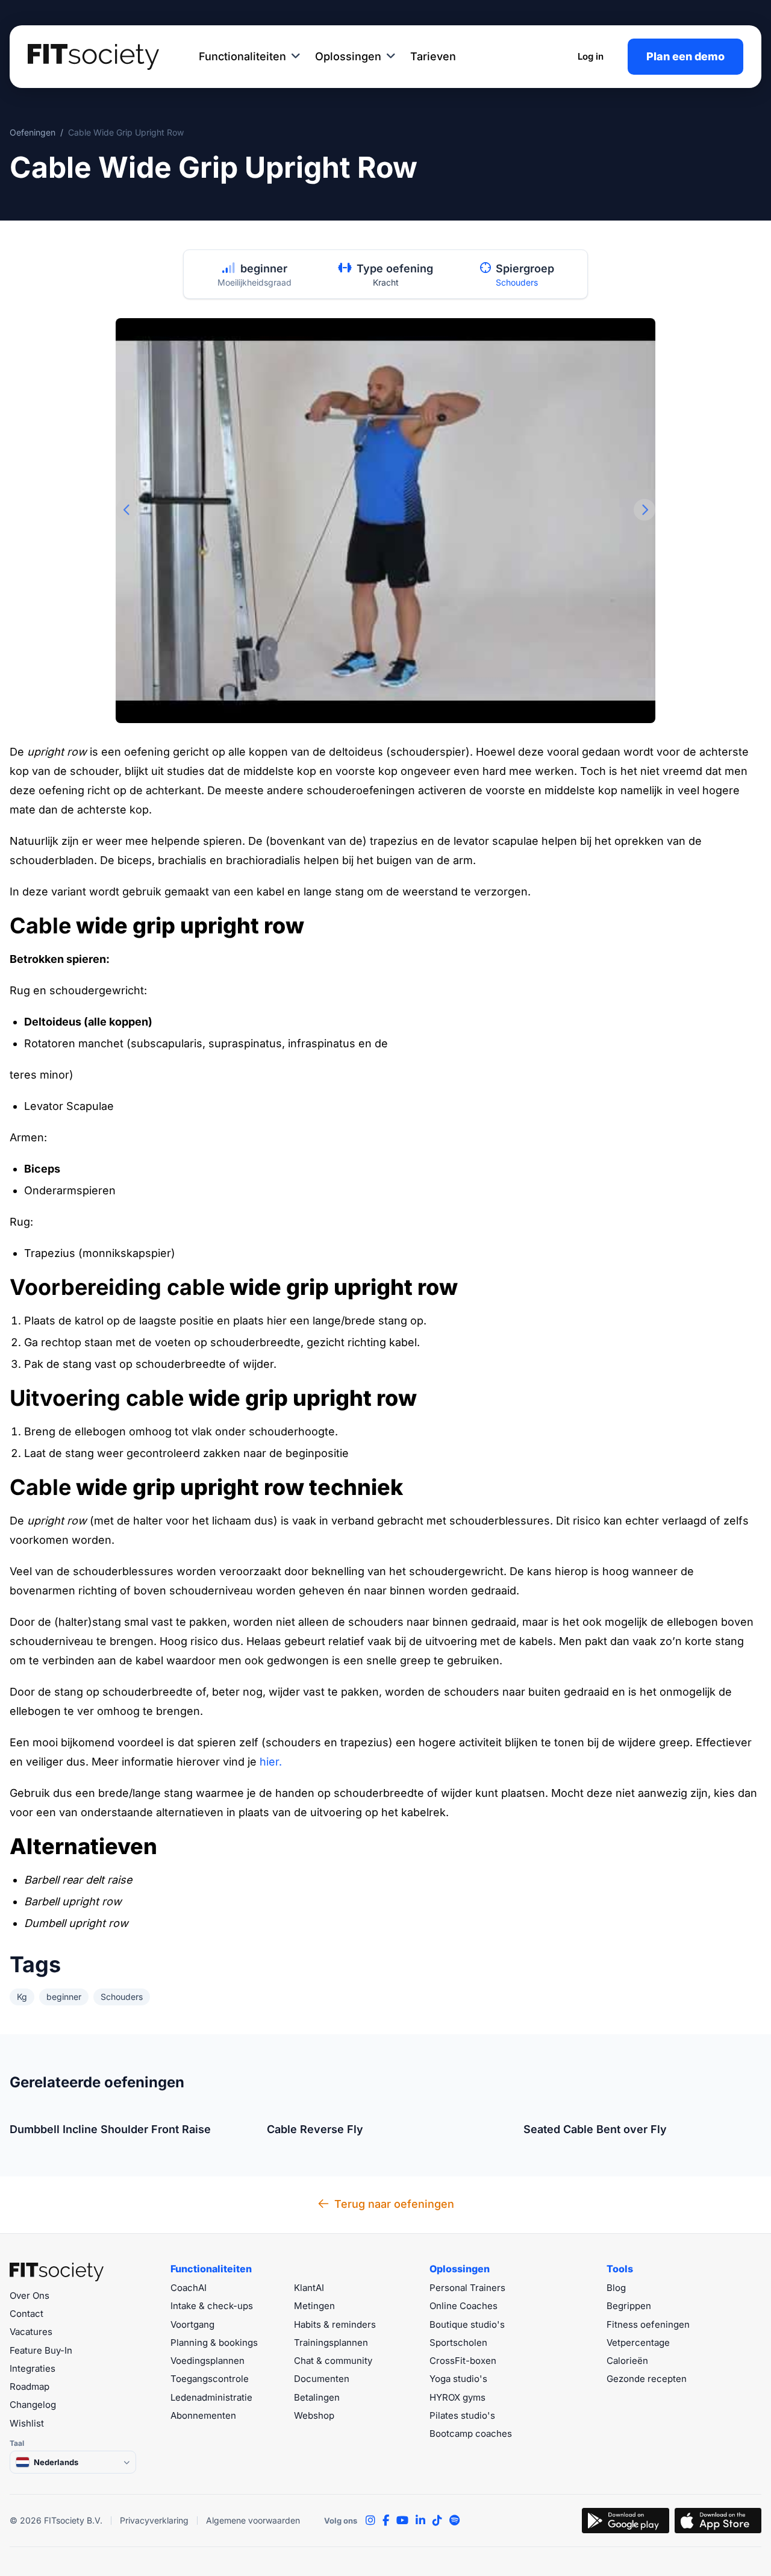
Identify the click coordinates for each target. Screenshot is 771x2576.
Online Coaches (464, 2306)
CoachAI (189, 2288)
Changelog (33, 2405)
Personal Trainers (467, 2288)
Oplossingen (348, 56)
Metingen (314, 2306)
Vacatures (31, 2332)
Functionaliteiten (242, 56)
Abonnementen (203, 2415)
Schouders (517, 282)
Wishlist (27, 2423)
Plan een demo (685, 56)
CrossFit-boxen (463, 2361)
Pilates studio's (462, 2415)
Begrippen (629, 2306)
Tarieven (433, 56)
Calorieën (627, 2361)
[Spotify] (454, 2521)
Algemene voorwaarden (253, 2520)
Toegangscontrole (210, 2379)
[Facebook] (386, 2521)
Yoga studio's (458, 2379)
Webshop (314, 2415)
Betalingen (317, 2397)
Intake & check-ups (212, 2306)
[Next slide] (645, 510)
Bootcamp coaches (471, 2433)
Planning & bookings (214, 2343)
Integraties (33, 2368)
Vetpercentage (638, 2343)
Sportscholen (458, 2343)
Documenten (322, 2379)
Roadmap (30, 2386)
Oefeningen (33, 132)
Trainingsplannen (331, 2343)
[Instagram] (370, 2521)
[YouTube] (402, 2521)
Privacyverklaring (154, 2520)
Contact (27, 2314)
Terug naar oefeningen (394, 2204)
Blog (616, 2288)
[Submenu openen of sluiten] (296, 57)
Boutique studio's (467, 2324)
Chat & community (333, 2361)
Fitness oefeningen (648, 2324)
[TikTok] (437, 2521)
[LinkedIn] (420, 2521)
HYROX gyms (457, 2397)
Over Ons (30, 2296)
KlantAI (309, 2288)
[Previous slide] (126, 510)
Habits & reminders (335, 2324)
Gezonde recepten (647, 2379)
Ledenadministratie (211, 2397)
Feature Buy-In (41, 2350)
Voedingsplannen (208, 2361)
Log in (591, 56)
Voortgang (192, 2324)
